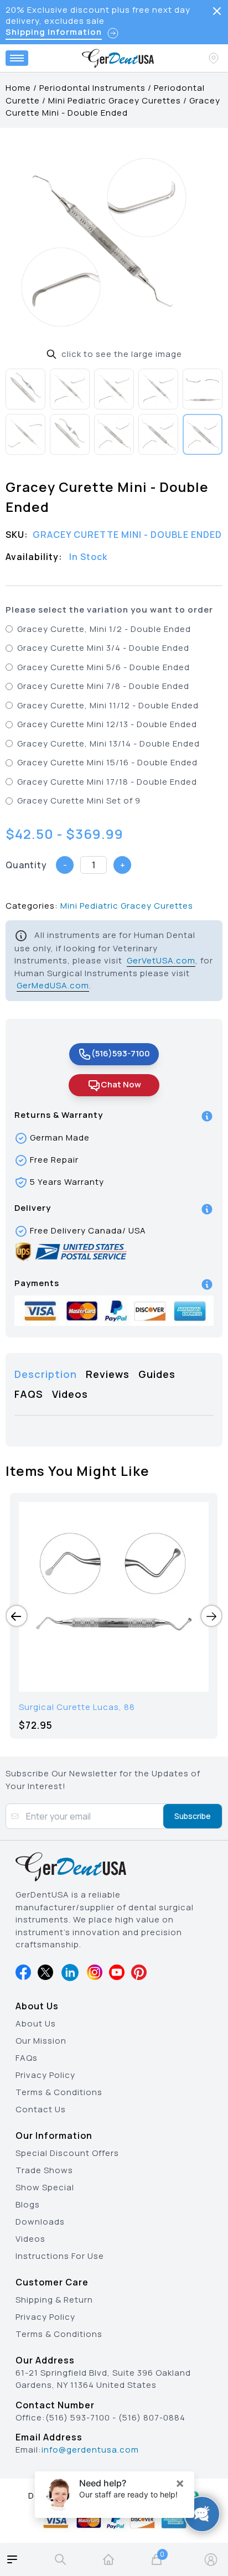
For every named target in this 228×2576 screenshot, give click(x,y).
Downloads (40, 2222)
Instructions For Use (60, 2256)
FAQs (27, 2058)
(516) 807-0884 (152, 2417)
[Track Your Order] (215, 58)
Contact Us (41, 2109)
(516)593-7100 (121, 1053)
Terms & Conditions (59, 2092)
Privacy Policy (45, 2075)
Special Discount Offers (67, 2153)
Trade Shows (44, 2170)
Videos (30, 2239)
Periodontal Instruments (92, 88)
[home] (108, 2559)
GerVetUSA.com (161, 960)
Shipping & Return (54, 2300)
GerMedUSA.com (53, 985)
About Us (36, 2023)
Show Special (45, 2187)
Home (18, 88)
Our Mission (41, 2041)
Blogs (28, 2204)
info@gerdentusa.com (90, 2450)
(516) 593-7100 (78, 2417)
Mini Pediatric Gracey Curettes (115, 100)
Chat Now (121, 1084)
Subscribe (193, 1816)
